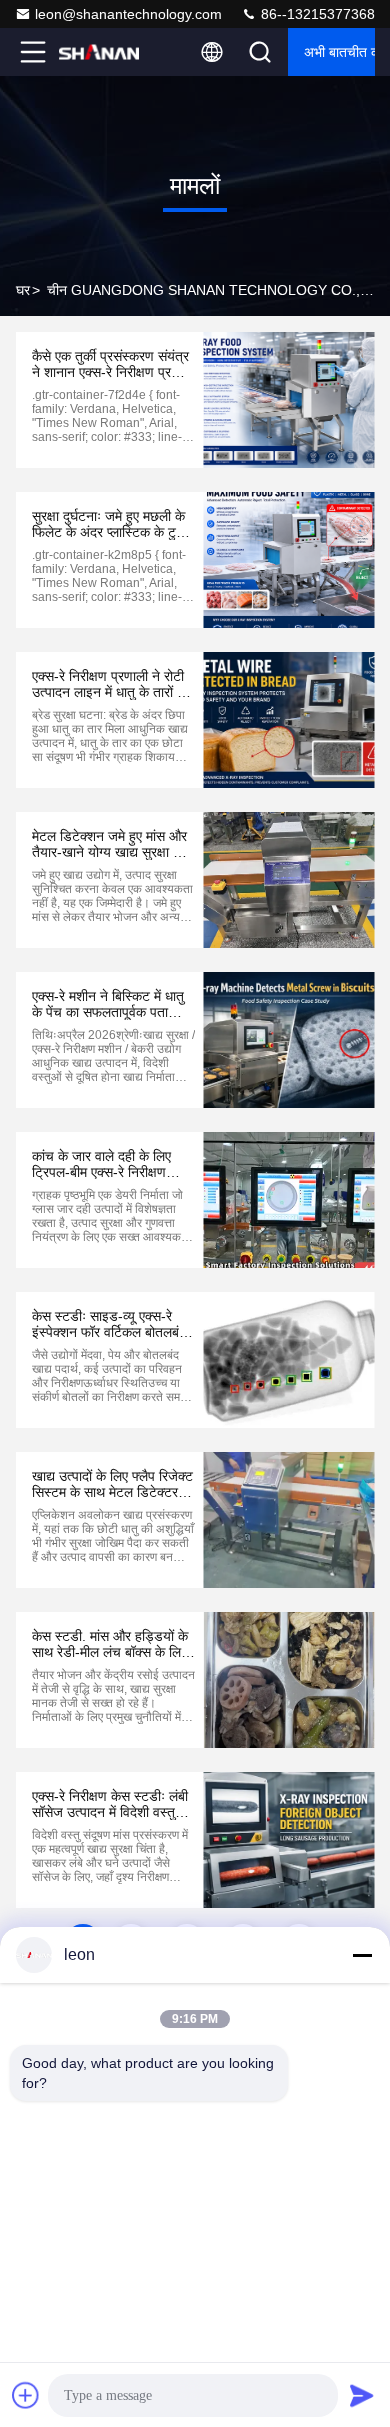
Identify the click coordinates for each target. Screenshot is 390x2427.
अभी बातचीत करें (339, 52)
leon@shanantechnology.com (128, 14)
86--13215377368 (316, 14)
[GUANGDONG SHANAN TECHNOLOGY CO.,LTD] (99, 52)
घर (23, 290)
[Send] (362, 2395)
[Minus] (362, 1955)
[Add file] (26, 2395)
